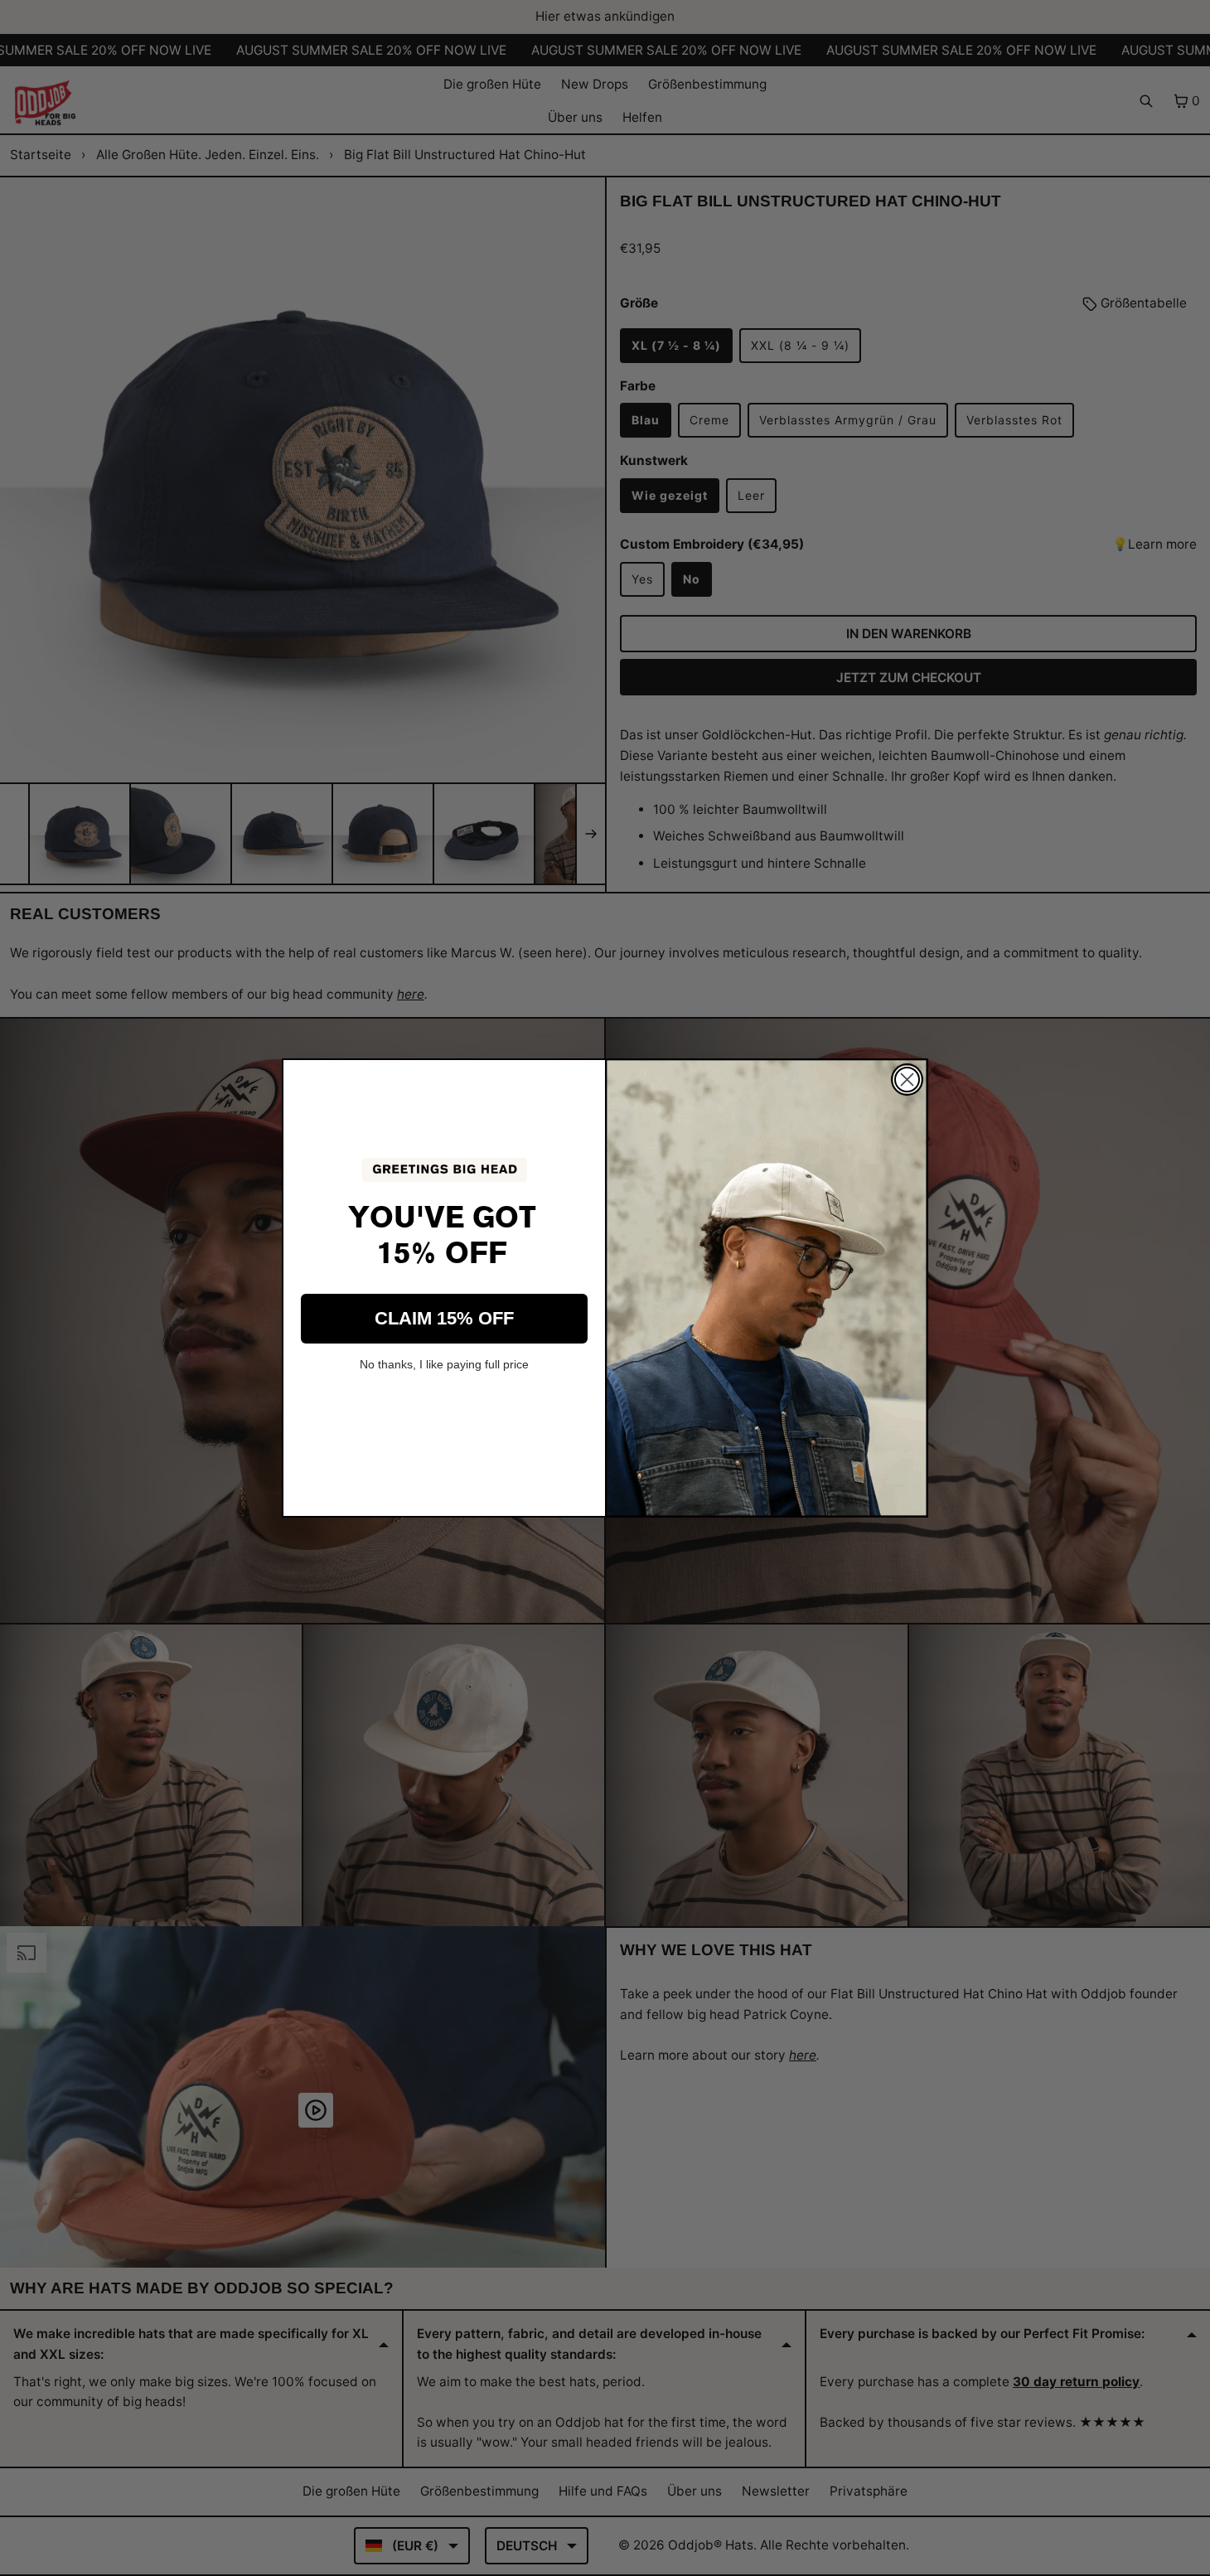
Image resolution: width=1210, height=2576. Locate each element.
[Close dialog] (907, 1080)
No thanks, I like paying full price (444, 1364)
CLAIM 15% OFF (444, 1318)
